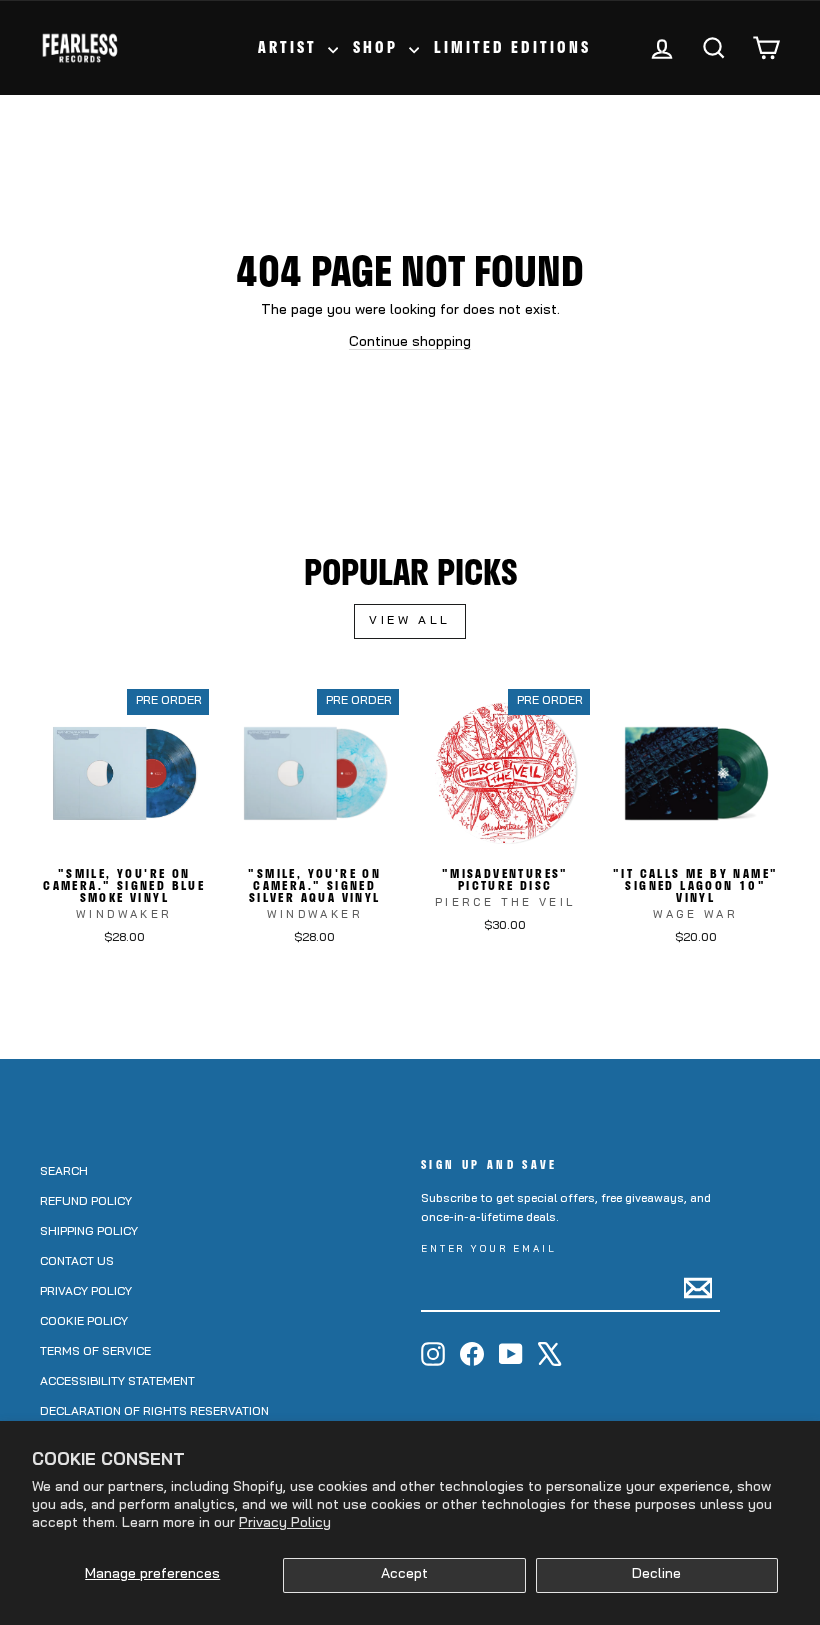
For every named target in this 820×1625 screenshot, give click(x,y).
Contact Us (77, 1262)
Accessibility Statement (117, 1382)
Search (64, 1172)
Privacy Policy (285, 1523)
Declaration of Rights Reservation (154, 1412)
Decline (656, 1574)
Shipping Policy (89, 1232)
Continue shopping (410, 342)
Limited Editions (512, 47)
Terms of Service (95, 1352)
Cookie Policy (84, 1322)
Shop (378, 47)
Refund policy (86, 1202)
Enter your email (489, 1249)
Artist (290, 47)
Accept (404, 1574)
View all (410, 621)
